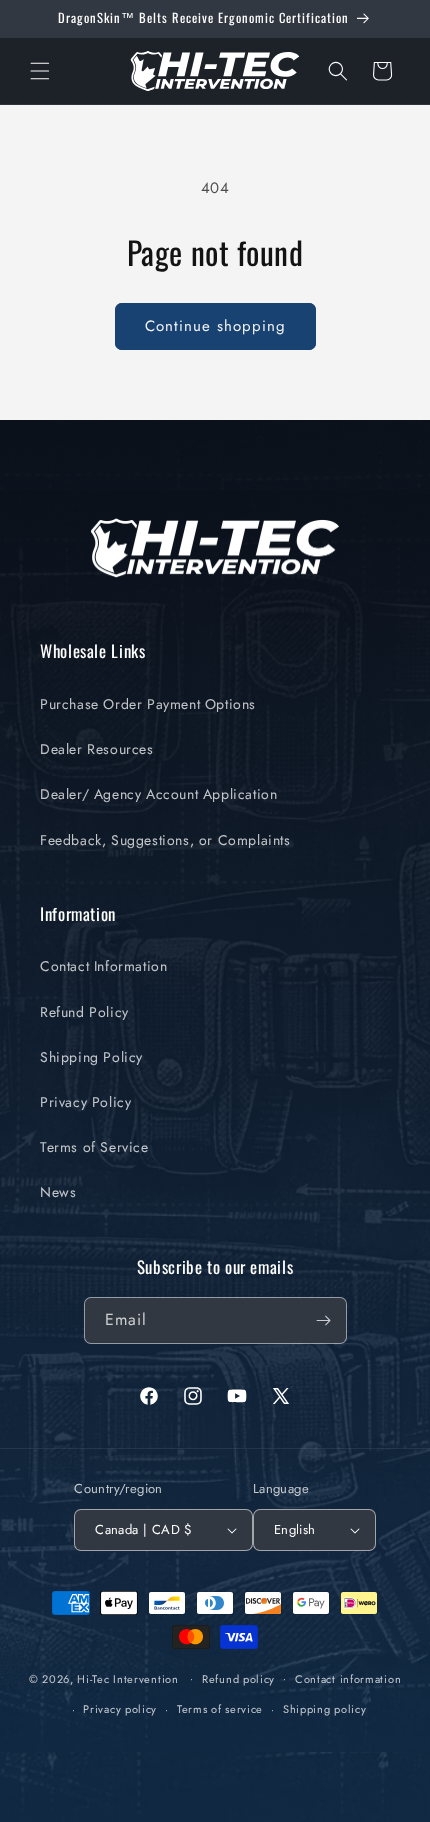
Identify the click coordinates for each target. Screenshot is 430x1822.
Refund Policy (84, 1012)
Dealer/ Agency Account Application (158, 794)
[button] (40, 71)
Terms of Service (94, 1147)
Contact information (348, 1679)
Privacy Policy (85, 1102)
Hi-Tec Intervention (127, 1678)
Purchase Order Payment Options (148, 704)
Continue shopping (215, 326)
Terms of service (220, 1709)
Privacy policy (120, 1709)
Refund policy (238, 1679)
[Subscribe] (324, 1320)
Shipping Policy (91, 1057)
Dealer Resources (97, 749)
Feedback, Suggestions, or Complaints (165, 840)
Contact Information (103, 966)
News (58, 1192)
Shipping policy (325, 1709)
